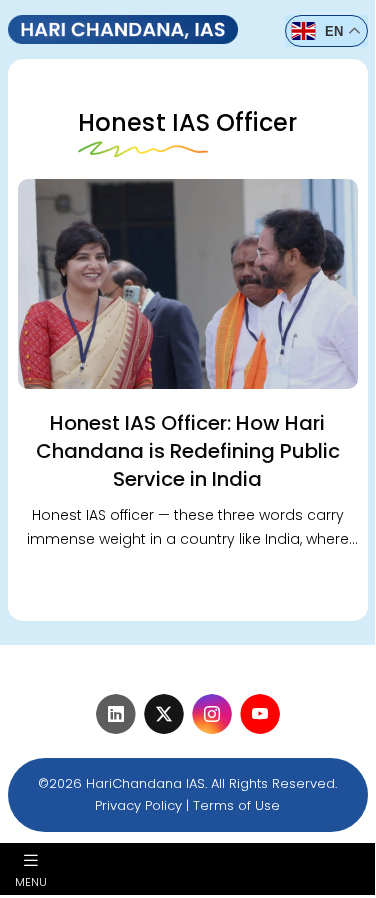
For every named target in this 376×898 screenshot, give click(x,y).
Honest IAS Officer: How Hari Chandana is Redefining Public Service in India (188, 451)
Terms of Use (236, 805)
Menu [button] (31, 881)
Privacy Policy (138, 805)
